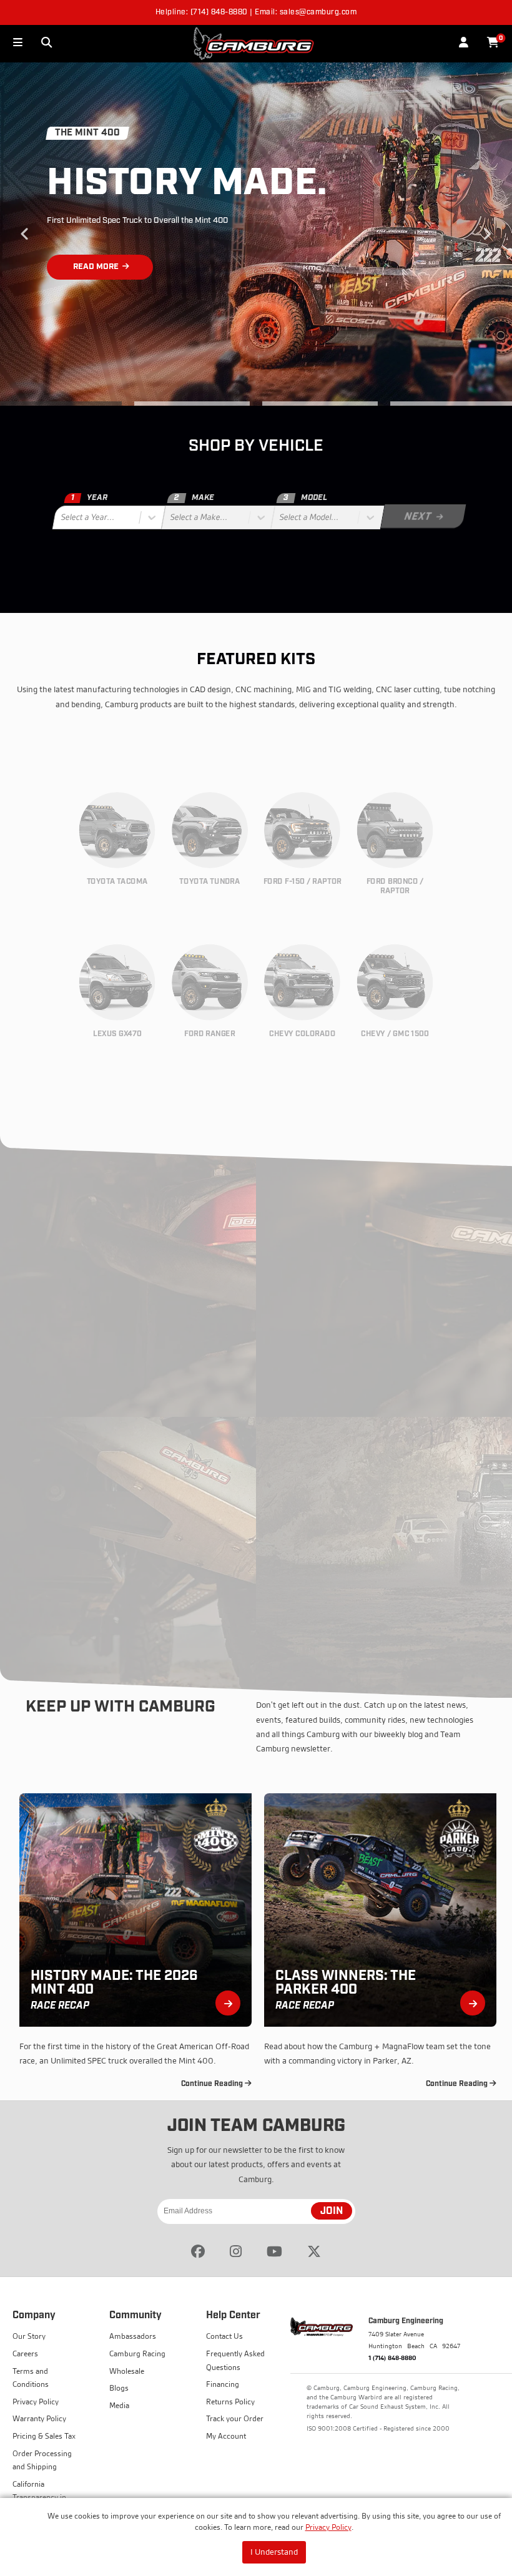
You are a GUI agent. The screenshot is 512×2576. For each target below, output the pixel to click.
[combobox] (62, 517)
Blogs (119, 2388)
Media (119, 2405)
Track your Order (235, 2418)
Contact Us (224, 2336)
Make (194, 498)
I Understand (274, 2552)
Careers (25, 2353)
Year (89, 498)
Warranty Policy (39, 2418)
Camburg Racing (137, 2353)
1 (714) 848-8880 (392, 2358)
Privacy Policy (328, 2527)
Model (305, 498)
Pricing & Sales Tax (44, 2436)
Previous (25, 234)
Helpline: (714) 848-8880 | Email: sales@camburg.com (256, 12)
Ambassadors (133, 2336)
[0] (493, 43)
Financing (223, 2384)
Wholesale (127, 2371)
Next (487, 234)
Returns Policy (230, 2402)
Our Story (29, 2336)
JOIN (332, 2211)
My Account (226, 2436)
